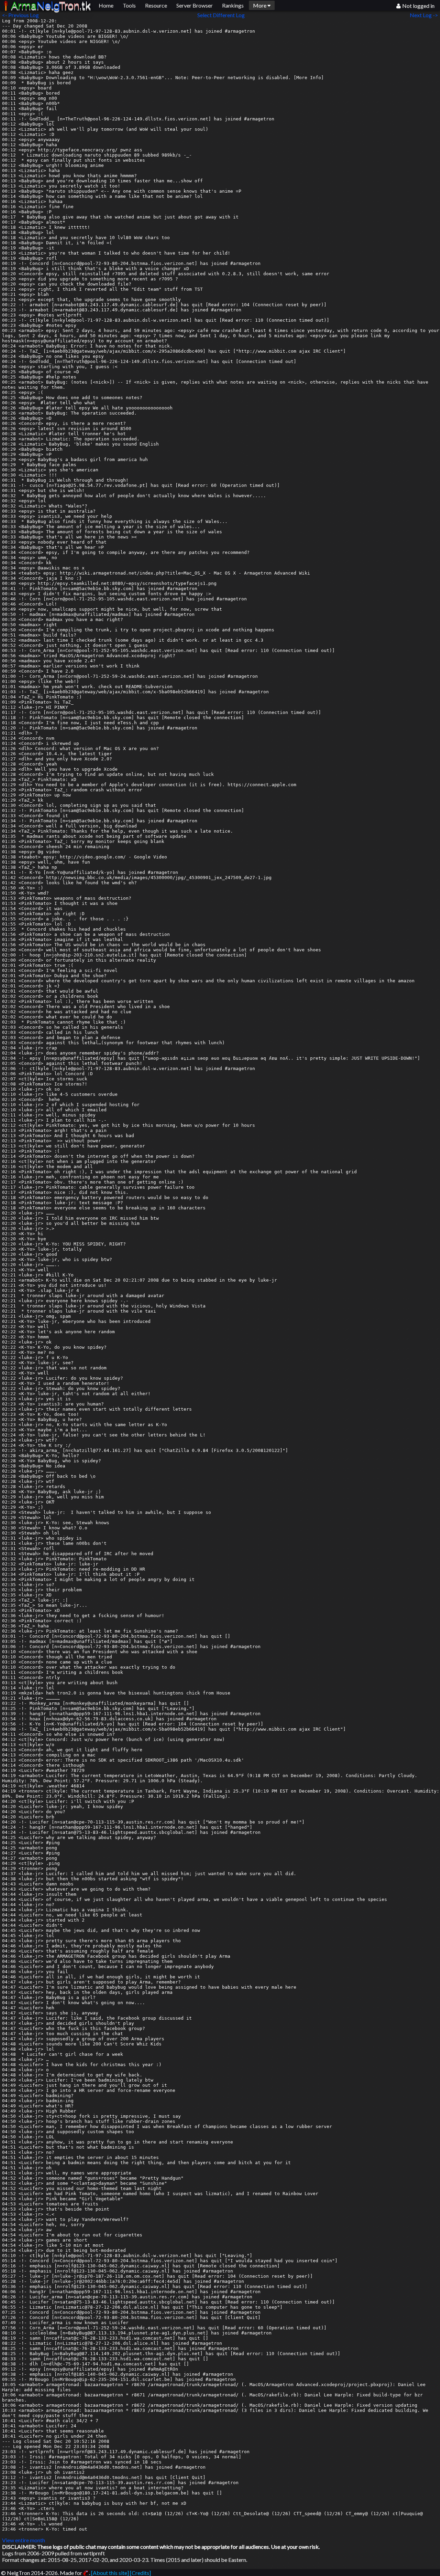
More (260, 5)
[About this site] (110, 2573)
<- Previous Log (20, 15)
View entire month (24, 2540)
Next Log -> (425, 15)
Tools (129, 5)
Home (106, 5)
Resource (156, 5)
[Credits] (140, 2573)
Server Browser (195, 5)
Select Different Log (221, 15)
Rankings (233, 5)
